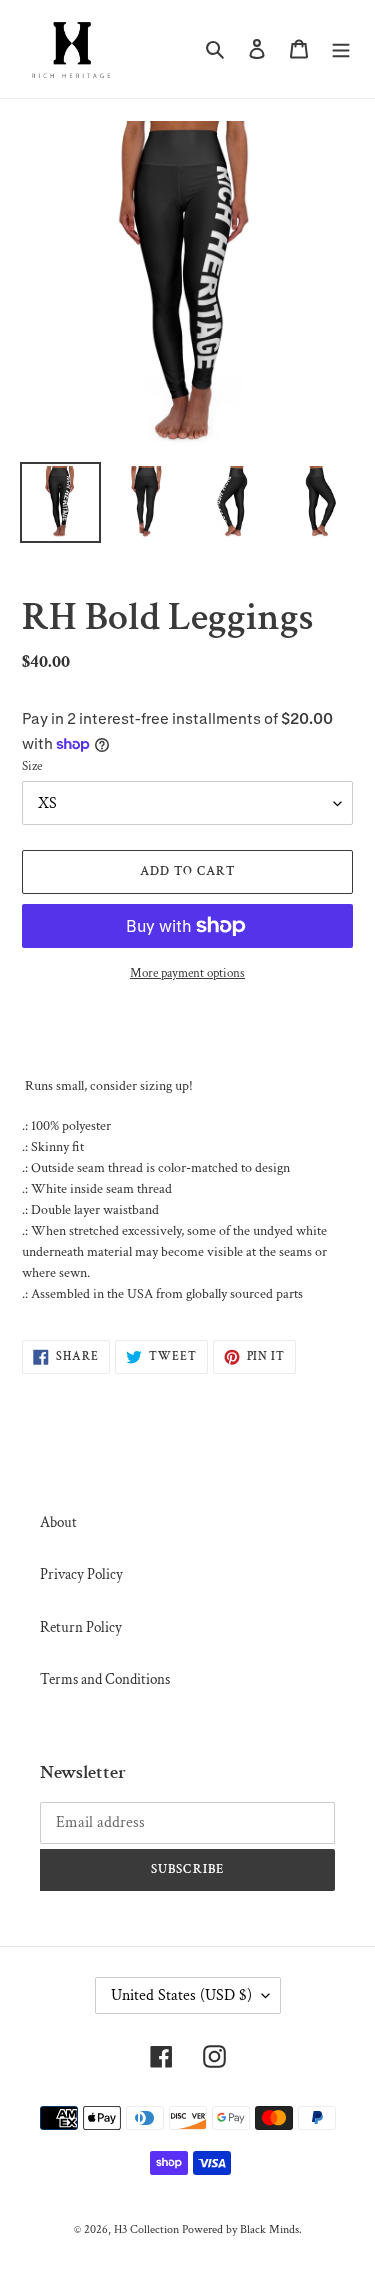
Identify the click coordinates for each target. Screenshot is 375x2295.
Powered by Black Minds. (242, 2229)
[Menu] (341, 49)
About (58, 1522)
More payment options (187, 973)
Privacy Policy (81, 1574)
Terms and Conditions (105, 1679)
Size (32, 766)
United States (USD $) (181, 1995)
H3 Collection (146, 2229)
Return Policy (81, 1627)
